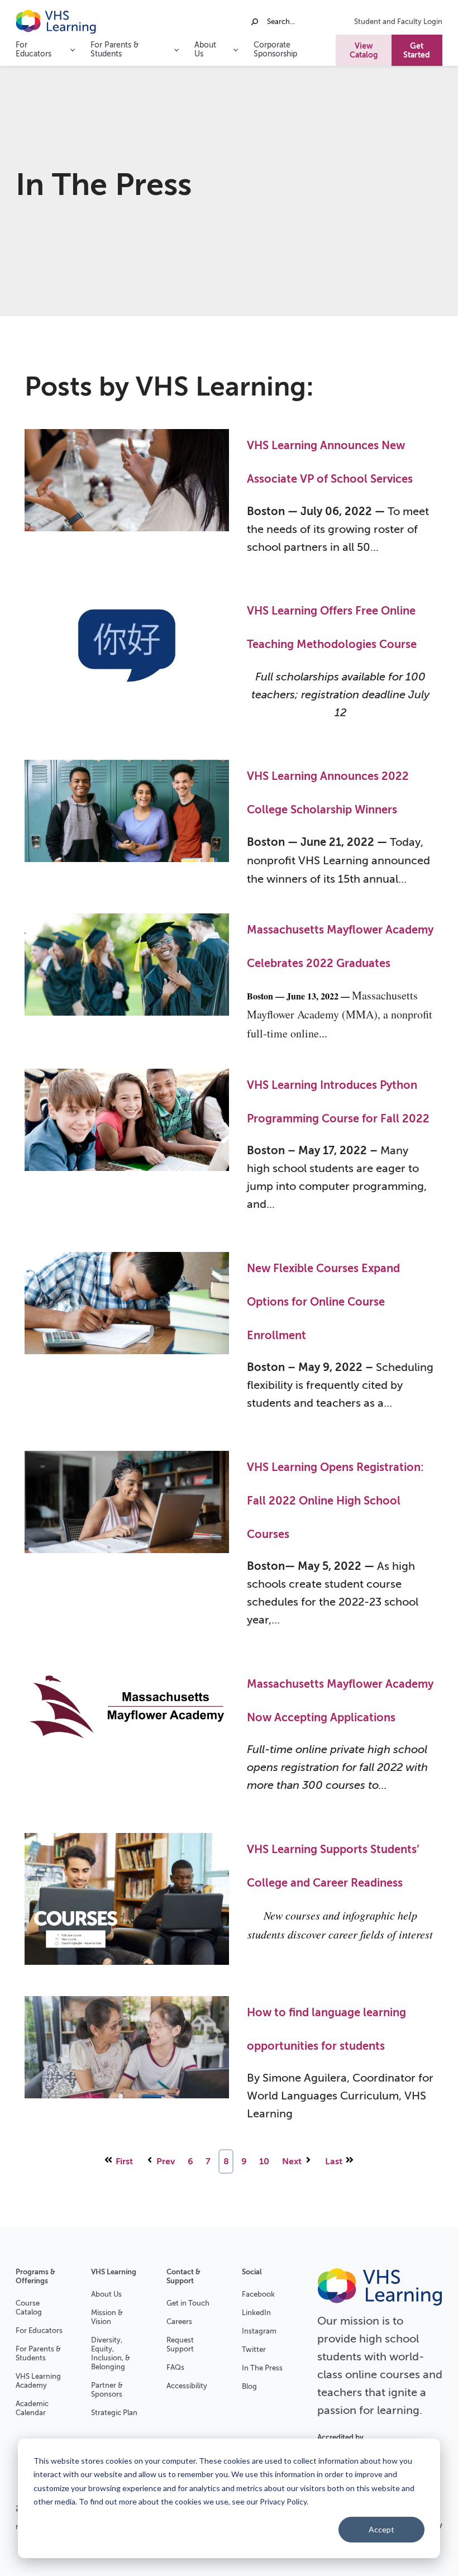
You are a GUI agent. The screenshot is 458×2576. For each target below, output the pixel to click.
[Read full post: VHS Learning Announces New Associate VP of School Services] (127, 499)
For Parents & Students (38, 2353)
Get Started (417, 50)
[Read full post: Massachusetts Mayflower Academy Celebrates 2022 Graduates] (127, 979)
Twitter (254, 2349)
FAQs (175, 2367)
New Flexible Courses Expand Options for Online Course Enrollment (323, 1302)
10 (264, 2161)
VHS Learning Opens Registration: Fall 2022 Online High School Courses (335, 1501)
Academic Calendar (32, 2408)
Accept (381, 2529)
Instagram (259, 2331)
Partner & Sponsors (107, 2390)
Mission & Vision (107, 2317)
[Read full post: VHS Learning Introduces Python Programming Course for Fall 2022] (127, 1148)
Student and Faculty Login (398, 22)
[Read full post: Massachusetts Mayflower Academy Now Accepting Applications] (127, 1738)
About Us (106, 2294)
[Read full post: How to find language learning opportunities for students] (127, 2066)
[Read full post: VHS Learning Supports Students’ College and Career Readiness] (127, 1902)
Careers (179, 2322)
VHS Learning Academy (38, 2381)
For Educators (39, 2330)
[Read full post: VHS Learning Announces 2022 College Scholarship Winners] (127, 824)
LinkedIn (256, 2313)
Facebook (258, 2294)
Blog (249, 2386)
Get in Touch (188, 2303)
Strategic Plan (114, 2413)
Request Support (180, 2344)
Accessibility (187, 2386)
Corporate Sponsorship (275, 49)
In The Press (262, 2368)
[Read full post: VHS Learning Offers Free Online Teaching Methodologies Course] (127, 665)
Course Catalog (29, 2308)
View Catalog (364, 50)
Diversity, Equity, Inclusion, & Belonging (111, 2353)
